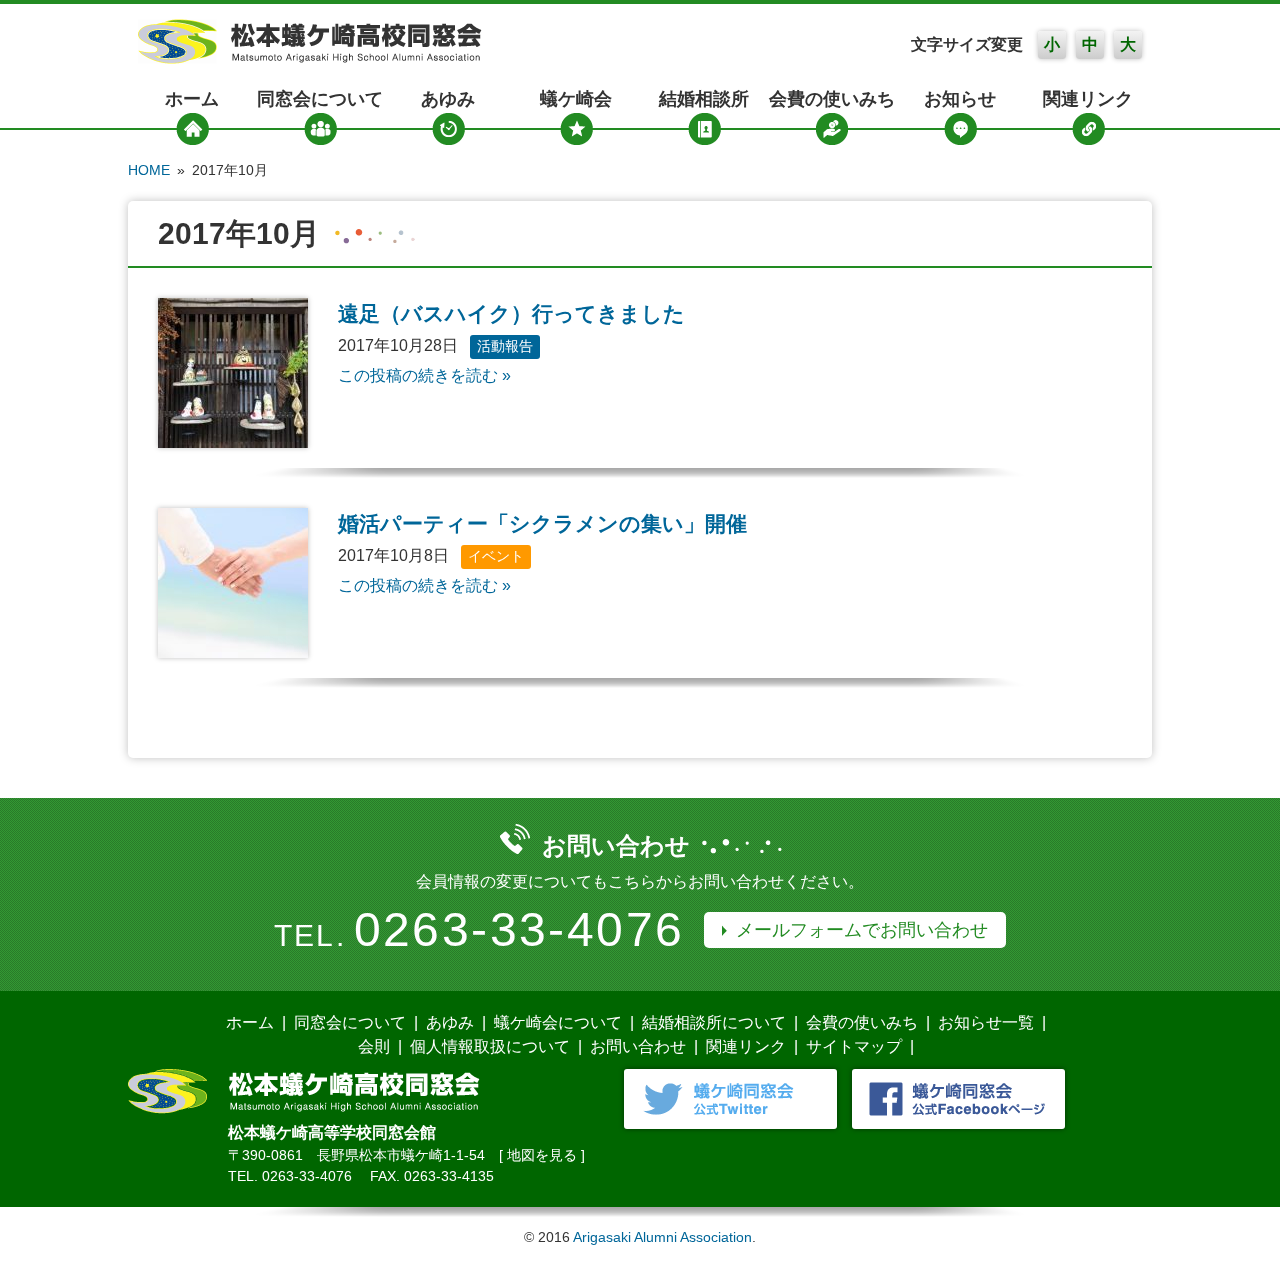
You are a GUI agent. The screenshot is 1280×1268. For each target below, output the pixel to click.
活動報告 (505, 346)
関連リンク (1088, 99)
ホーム (192, 99)
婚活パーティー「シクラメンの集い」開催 (542, 523)
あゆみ (448, 99)
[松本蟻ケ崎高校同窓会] (310, 58)
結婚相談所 (704, 99)
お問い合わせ (638, 1046)
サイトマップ (854, 1046)
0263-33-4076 (519, 929)
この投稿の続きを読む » (424, 375)
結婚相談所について (714, 1022)
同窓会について (320, 99)
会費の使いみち (832, 99)
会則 (374, 1046)
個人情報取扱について (490, 1046)
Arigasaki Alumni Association (662, 1237)
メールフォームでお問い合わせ (862, 930)
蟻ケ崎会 (576, 99)
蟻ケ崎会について (558, 1022)
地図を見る (542, 1155)
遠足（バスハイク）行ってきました (511, 313)
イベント (496, 556)
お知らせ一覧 (986, 1022)
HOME (149, 170)
